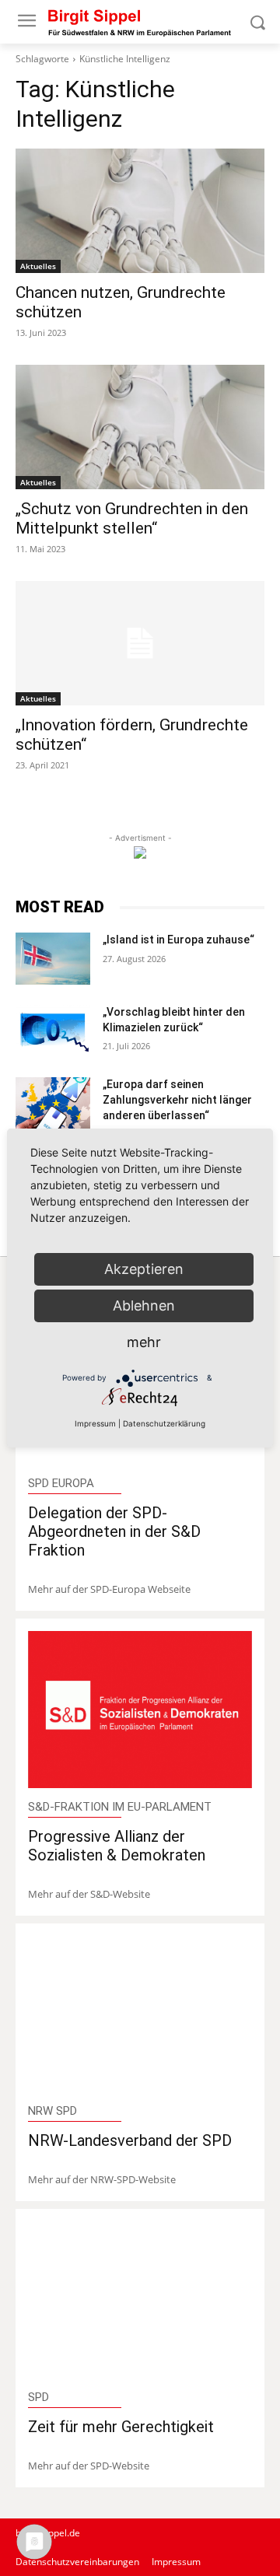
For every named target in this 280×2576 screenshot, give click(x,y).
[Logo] (140, 22)
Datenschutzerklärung (164, 1423)
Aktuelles (38, 266)
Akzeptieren (144, 1269)
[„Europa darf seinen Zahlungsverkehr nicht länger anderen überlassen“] (53, 1103)
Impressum (95, 1423)
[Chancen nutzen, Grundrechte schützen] (140, 211)
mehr (144, 1342)
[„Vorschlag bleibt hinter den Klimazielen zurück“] (53, 1031)
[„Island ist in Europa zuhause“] (53, 959)
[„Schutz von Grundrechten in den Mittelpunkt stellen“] (140, 427)
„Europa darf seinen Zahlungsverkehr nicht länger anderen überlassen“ (177, 1099)
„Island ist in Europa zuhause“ (178, 940)
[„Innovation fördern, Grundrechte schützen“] (140, 643)
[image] (140, 1710)
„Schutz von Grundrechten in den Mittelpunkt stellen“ (132, 518)
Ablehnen (144, 1305)
